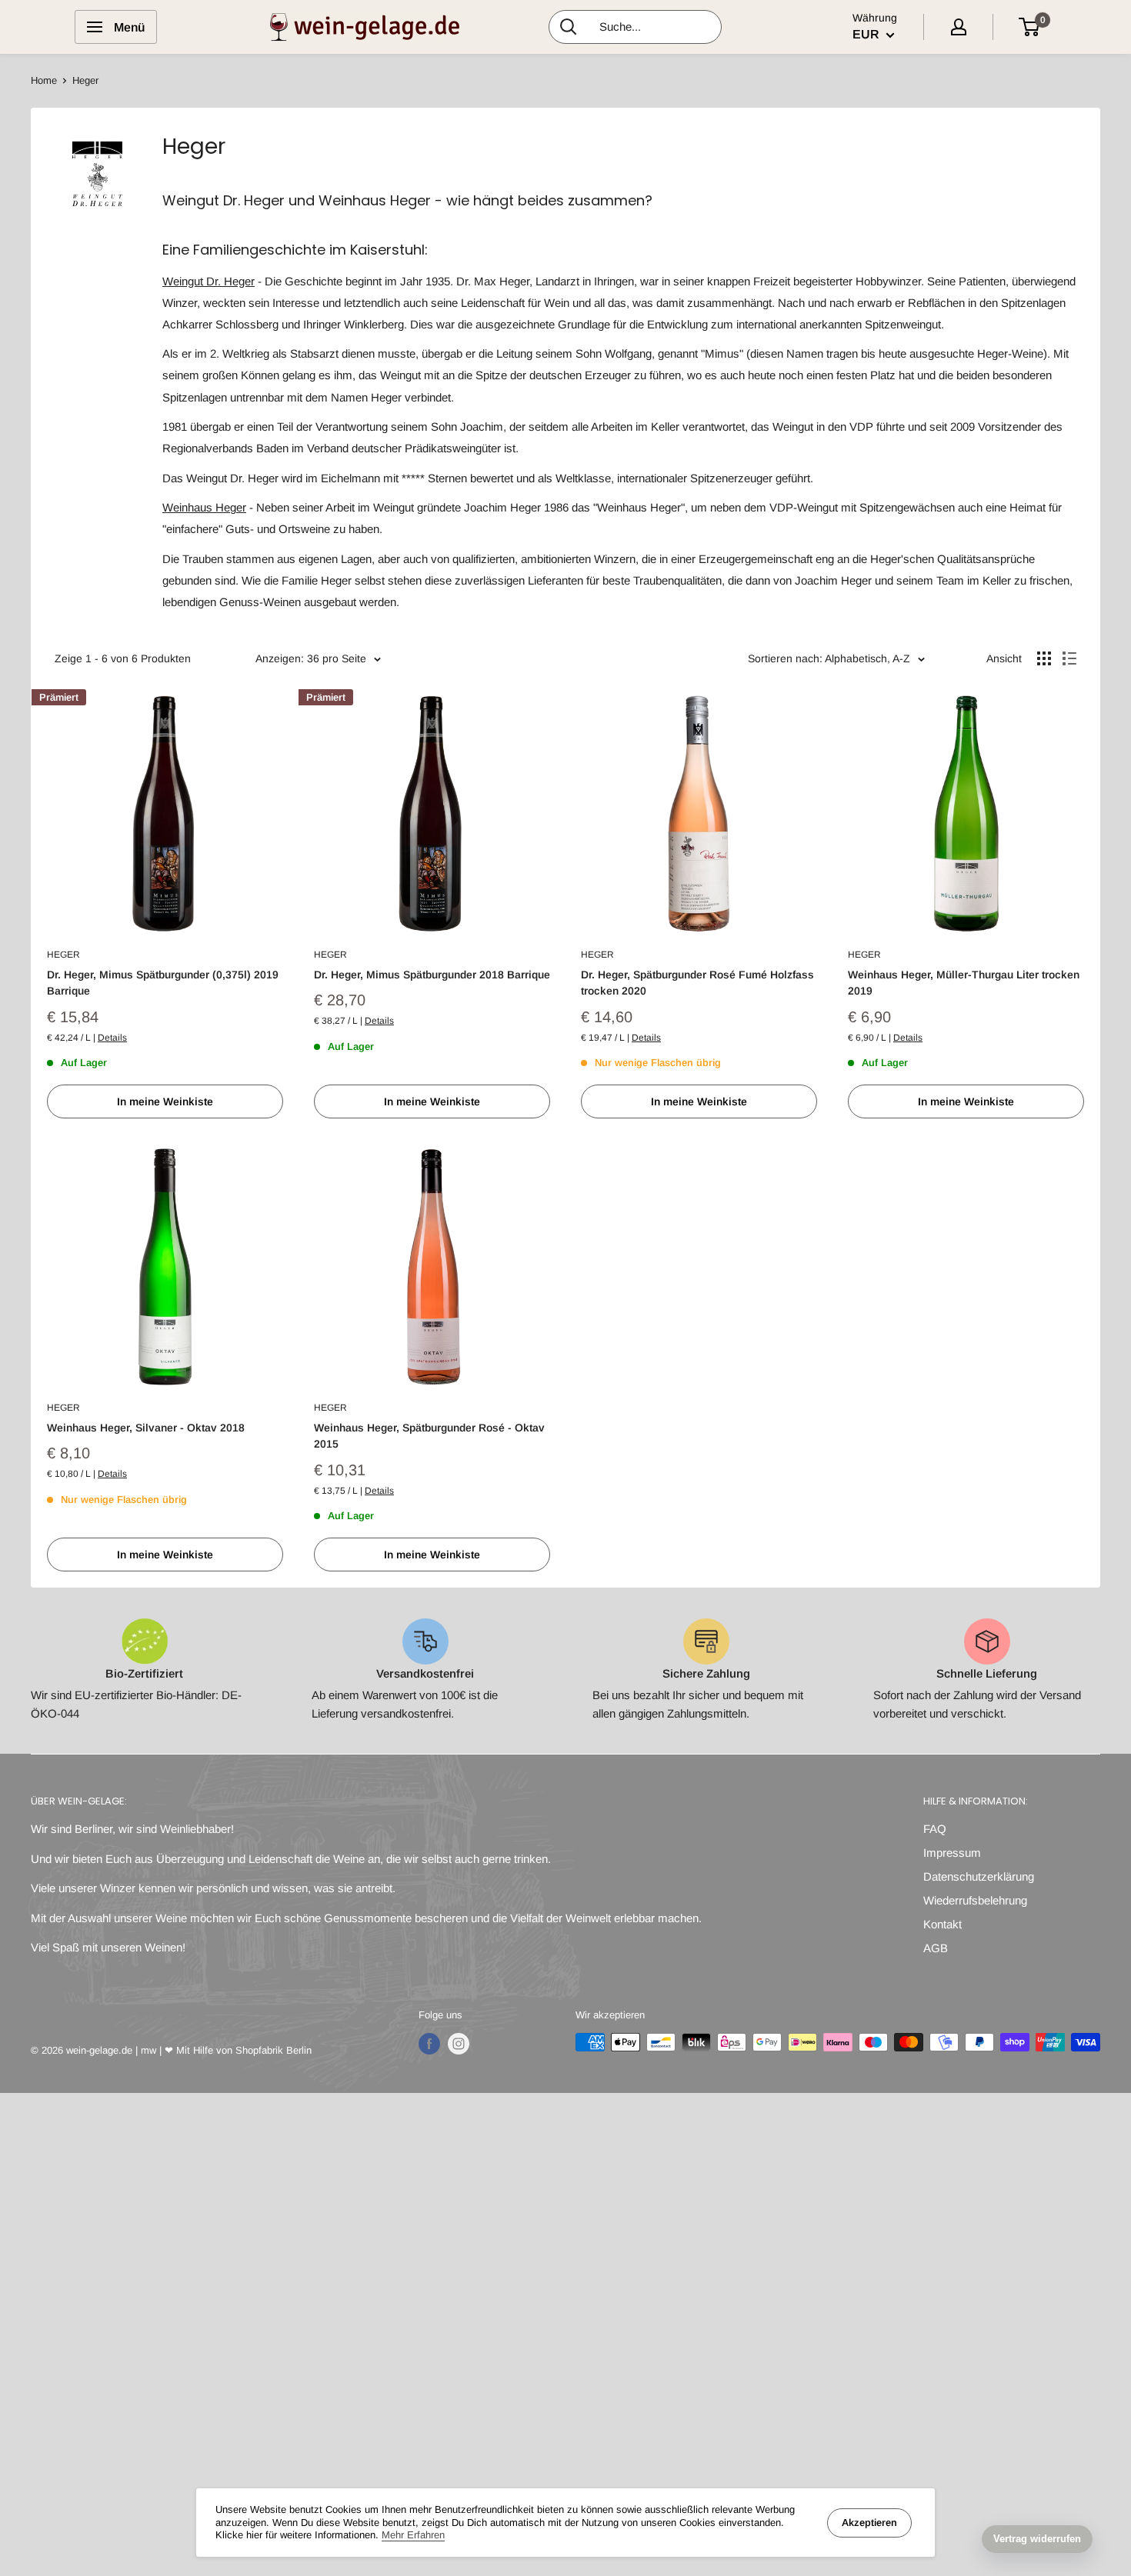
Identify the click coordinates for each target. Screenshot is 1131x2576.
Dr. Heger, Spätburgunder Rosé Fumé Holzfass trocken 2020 (697, 983)
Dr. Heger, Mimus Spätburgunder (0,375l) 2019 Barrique (163, 983)
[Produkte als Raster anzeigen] (1044, 658)
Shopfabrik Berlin (274, 2050)
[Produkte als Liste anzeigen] (1069, 658)
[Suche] (569, 27)
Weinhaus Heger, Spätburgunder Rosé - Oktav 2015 (429, 1436)
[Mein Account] (959, 27)
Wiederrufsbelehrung (975, 1900)
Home (44, 80)
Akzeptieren (869, 2523)
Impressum (952, 1853)
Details (112, 1038)
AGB (936, 1948)
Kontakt (942, 1924)
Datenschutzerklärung (979, 1876)
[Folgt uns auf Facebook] (429, 2044)
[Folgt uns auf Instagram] (459, 2044)
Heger (63, 955)
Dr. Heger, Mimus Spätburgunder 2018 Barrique (432, 975)
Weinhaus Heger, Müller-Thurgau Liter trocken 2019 (964, 983)
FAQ (935, 1829)
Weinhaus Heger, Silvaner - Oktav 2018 (146, 1428)
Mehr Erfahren (413, 2535)
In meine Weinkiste (165, 1101)
